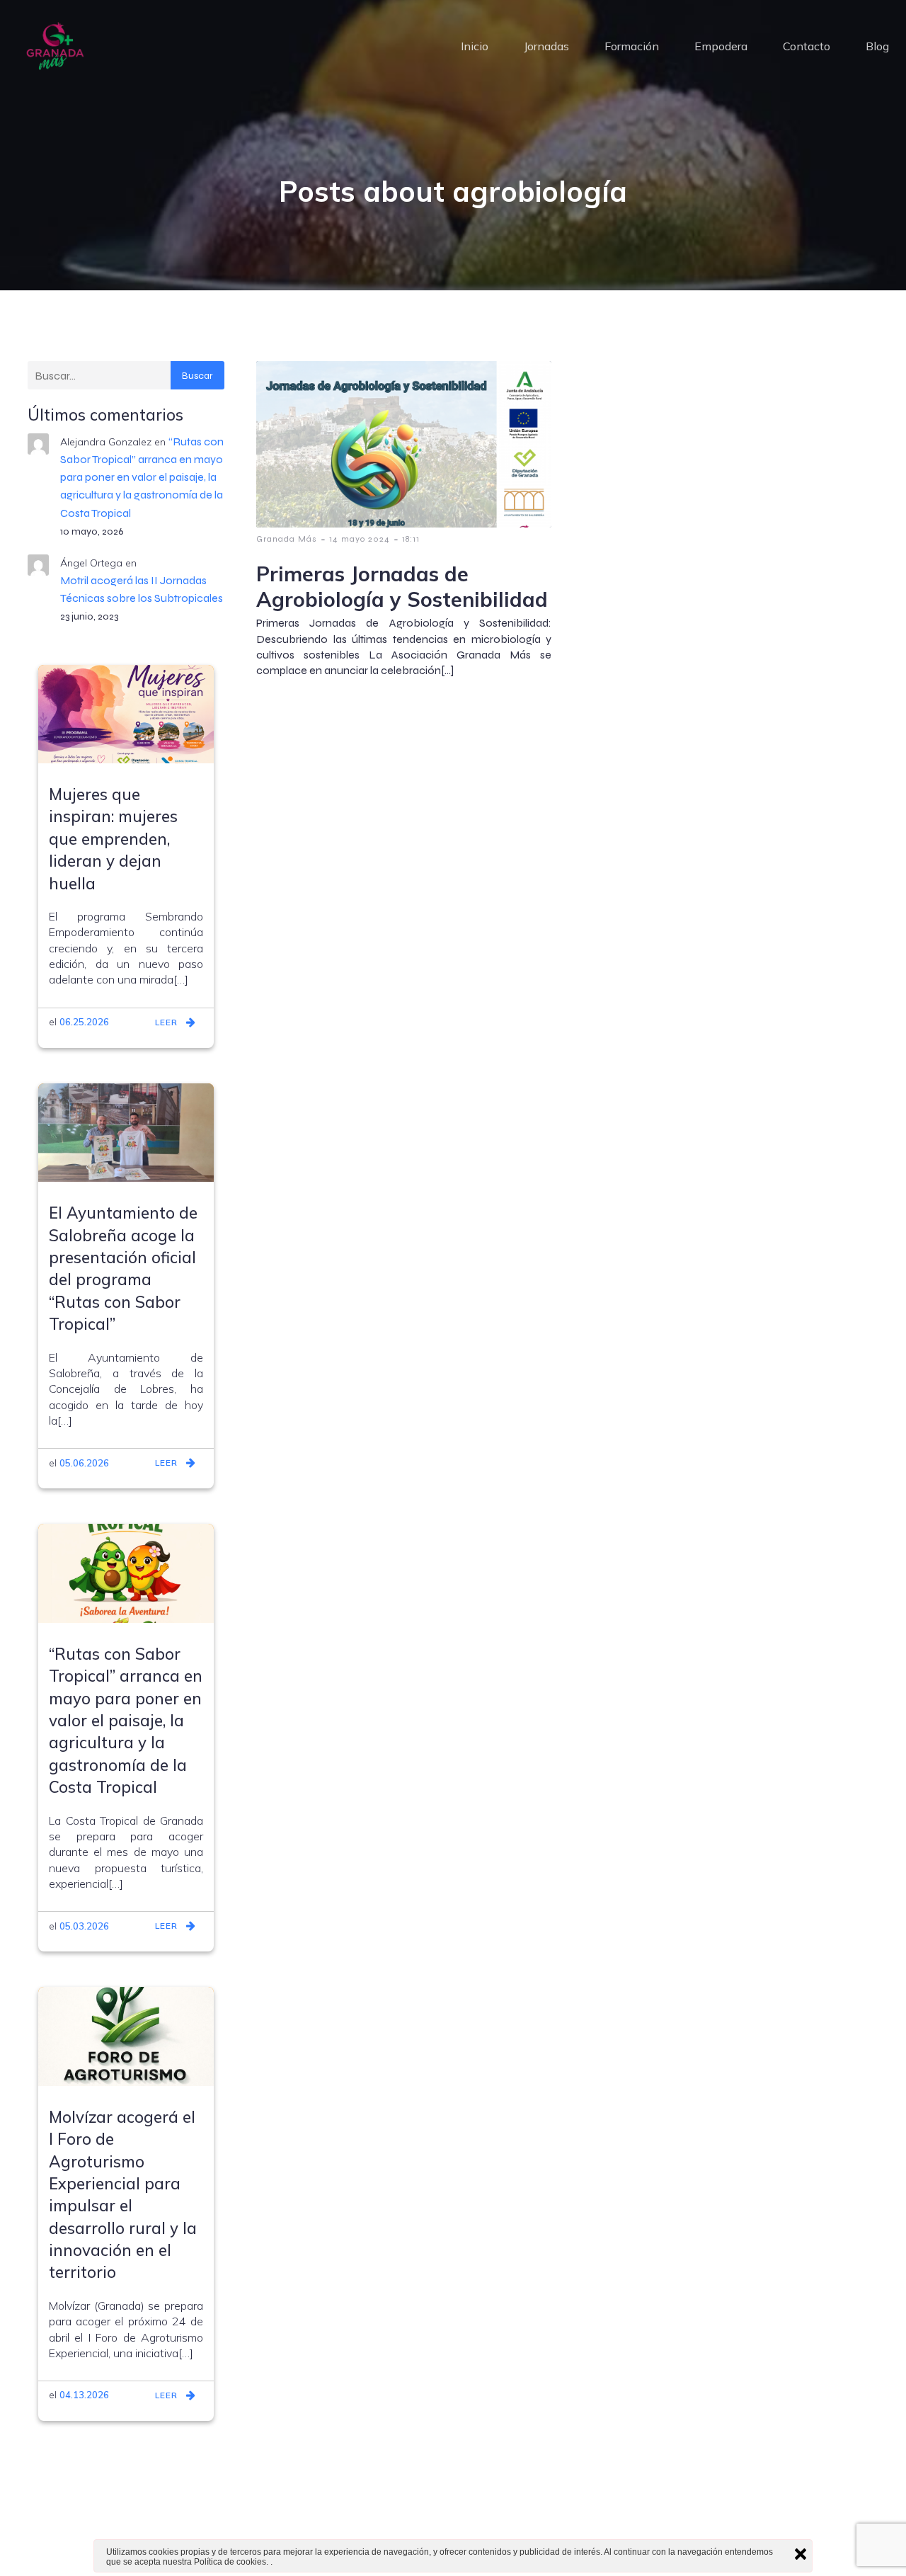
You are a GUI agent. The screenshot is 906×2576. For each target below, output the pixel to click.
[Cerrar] (801, 2554)
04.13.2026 (84, 2395)
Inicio (475, 46)
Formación (632, 46)
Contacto (807, 46)
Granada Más (287, 539)
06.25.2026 (84, 1022)
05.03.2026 (84, 1926)
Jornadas (546, 46)
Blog (877, 46)
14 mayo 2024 (360, 539)
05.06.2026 (84, 1463)
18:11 (411, 539)
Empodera (721, 46)
